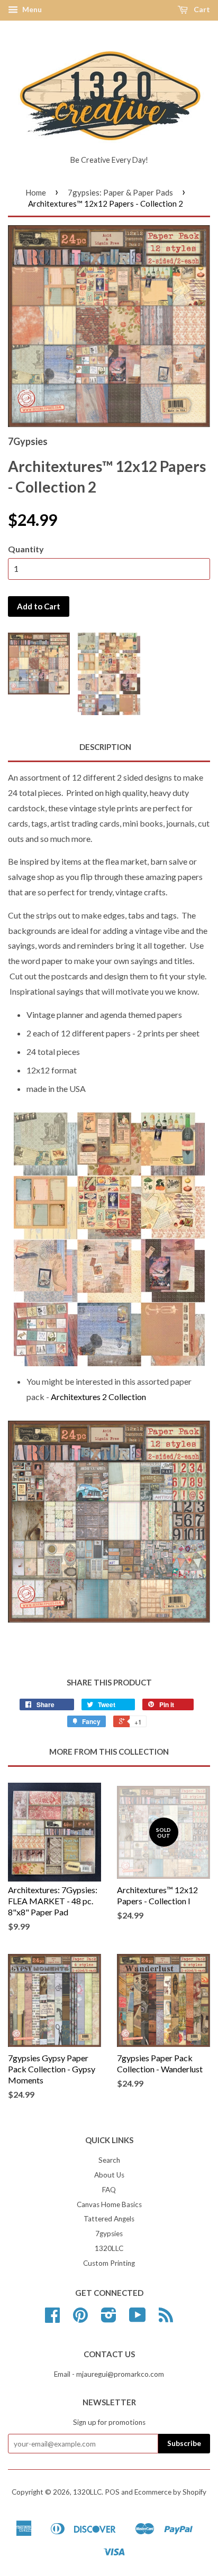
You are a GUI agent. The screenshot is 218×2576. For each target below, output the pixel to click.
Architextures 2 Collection (98, 1397)
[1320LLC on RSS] (166, 2319)
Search (109, 2160)
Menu (31, 9)
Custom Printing (109, 2263)
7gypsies (109, 2234)
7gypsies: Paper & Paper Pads (120, 192)
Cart (201, 9)
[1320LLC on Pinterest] (80, 2319)
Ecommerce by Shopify (170, 2492)
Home (36, 192)
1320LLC (109, 2248)
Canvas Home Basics (109, 2204)
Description (105, 747)
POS (112, 2492)
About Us (109, 2175)
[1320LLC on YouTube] (138, 2319)
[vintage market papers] (109, 1522)
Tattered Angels (109, 2219)
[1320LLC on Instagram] (109, 2319)
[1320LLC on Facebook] (52, 2319)
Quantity (26, 549)
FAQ (109, 2190)
